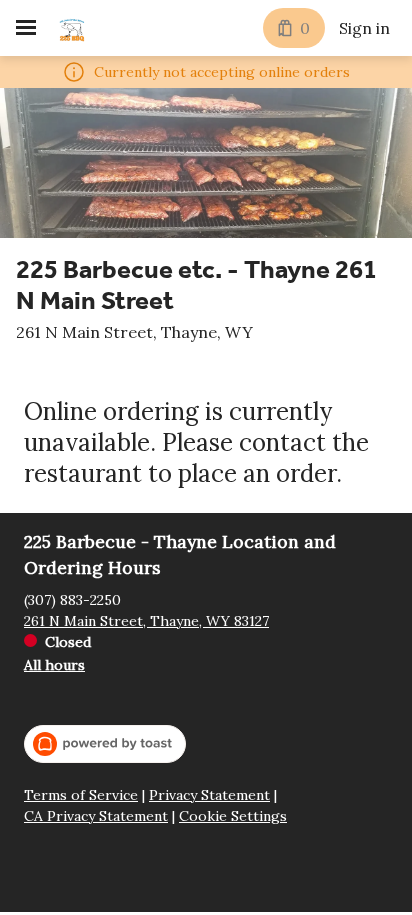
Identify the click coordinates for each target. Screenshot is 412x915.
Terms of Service (81, 795)
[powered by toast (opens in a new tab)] (105, 744)
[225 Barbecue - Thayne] (72, 28)
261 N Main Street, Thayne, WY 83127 (146, 621)
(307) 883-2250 (72, 600)
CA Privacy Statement (96, 816)
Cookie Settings (233, 816)
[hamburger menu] (26, 28)
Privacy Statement (209, 795)
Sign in (364, 28)
